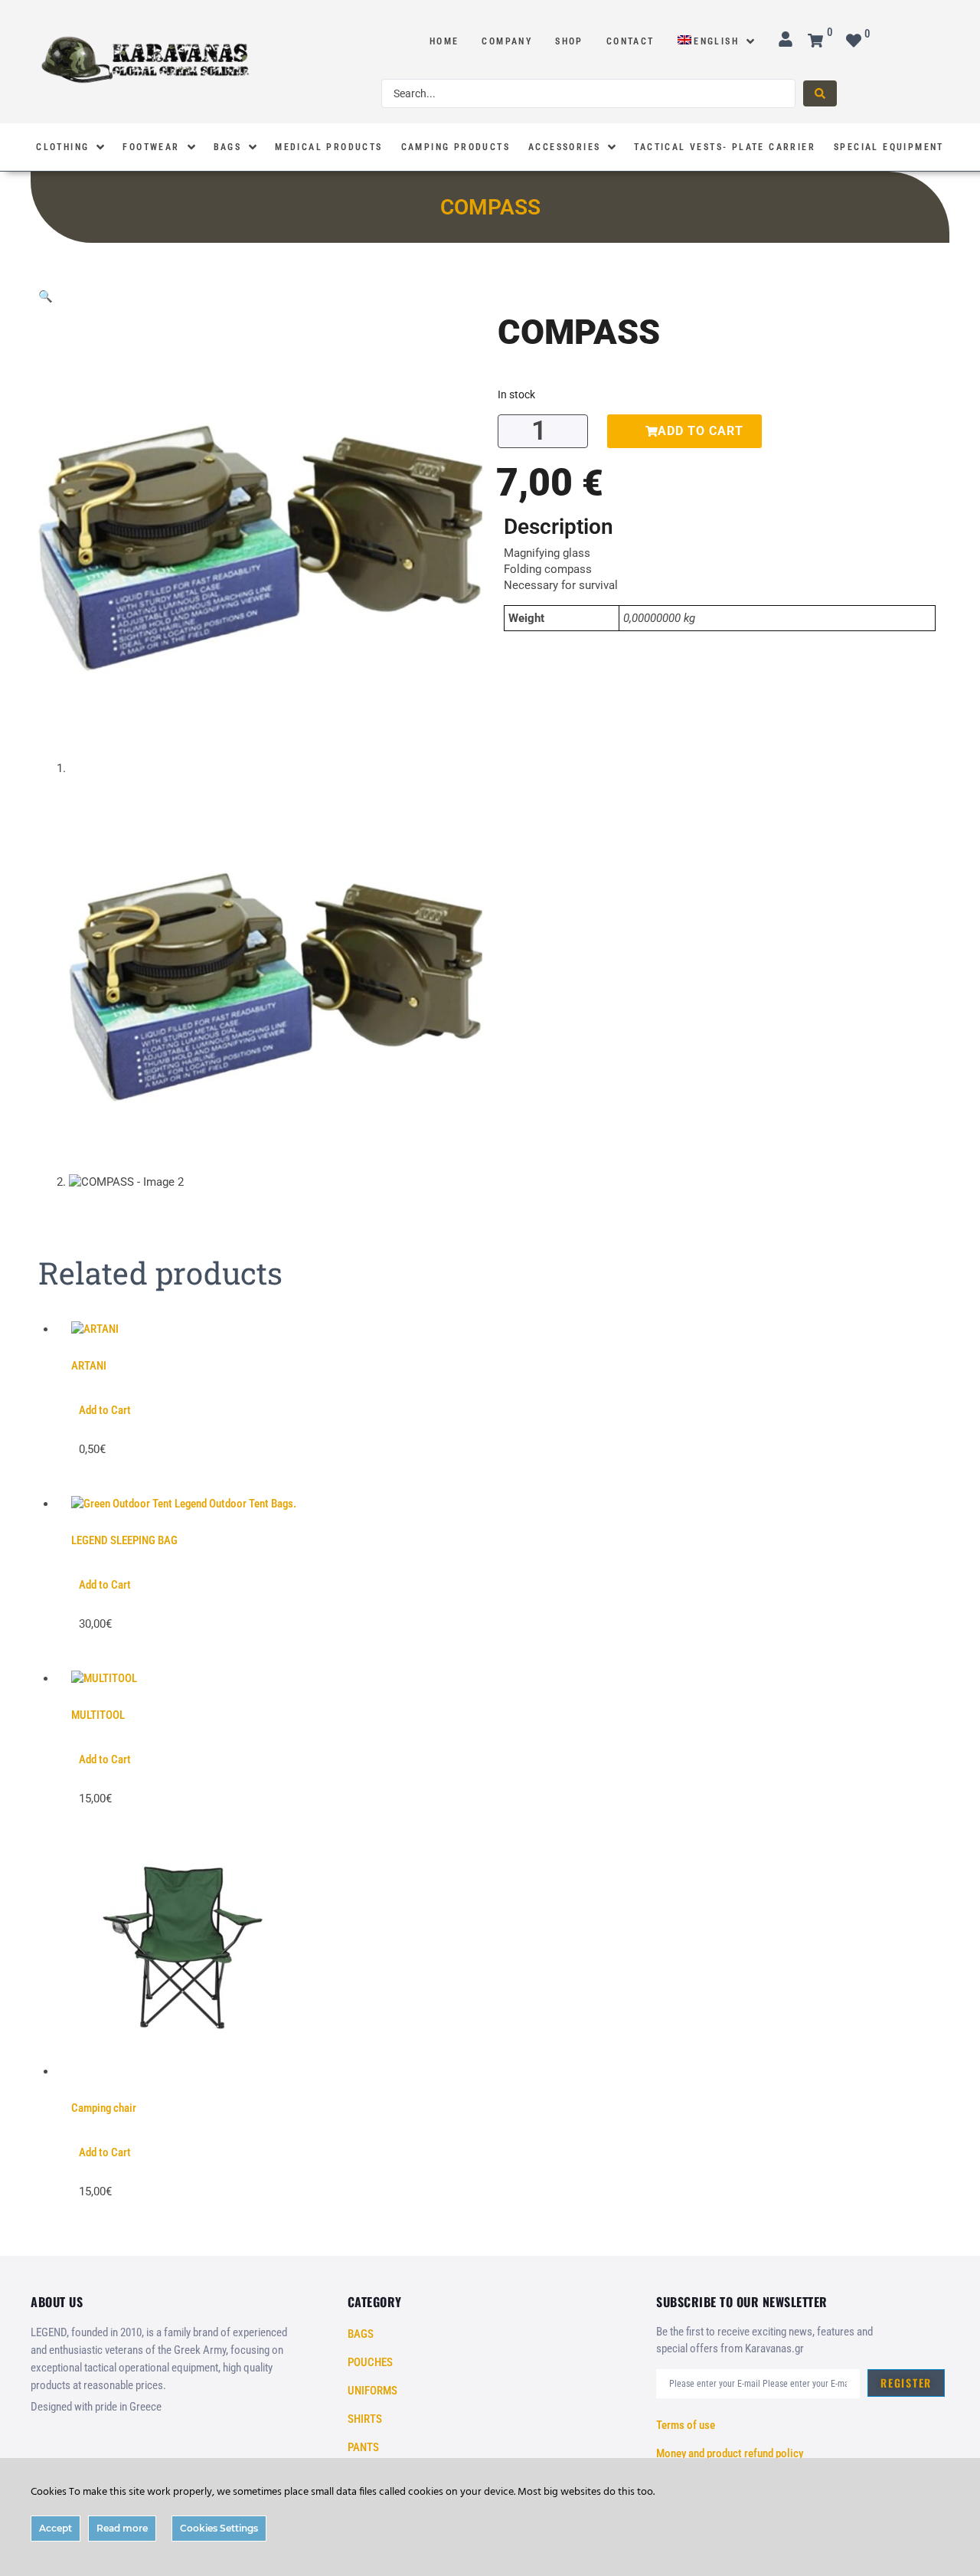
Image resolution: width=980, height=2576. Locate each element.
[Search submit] (820, 93)
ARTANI (89, 1366)
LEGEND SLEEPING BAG (124, 1540)
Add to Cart (105, 1410)
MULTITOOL (98, 1715)
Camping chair (104, 2108)
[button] (46, 296)
